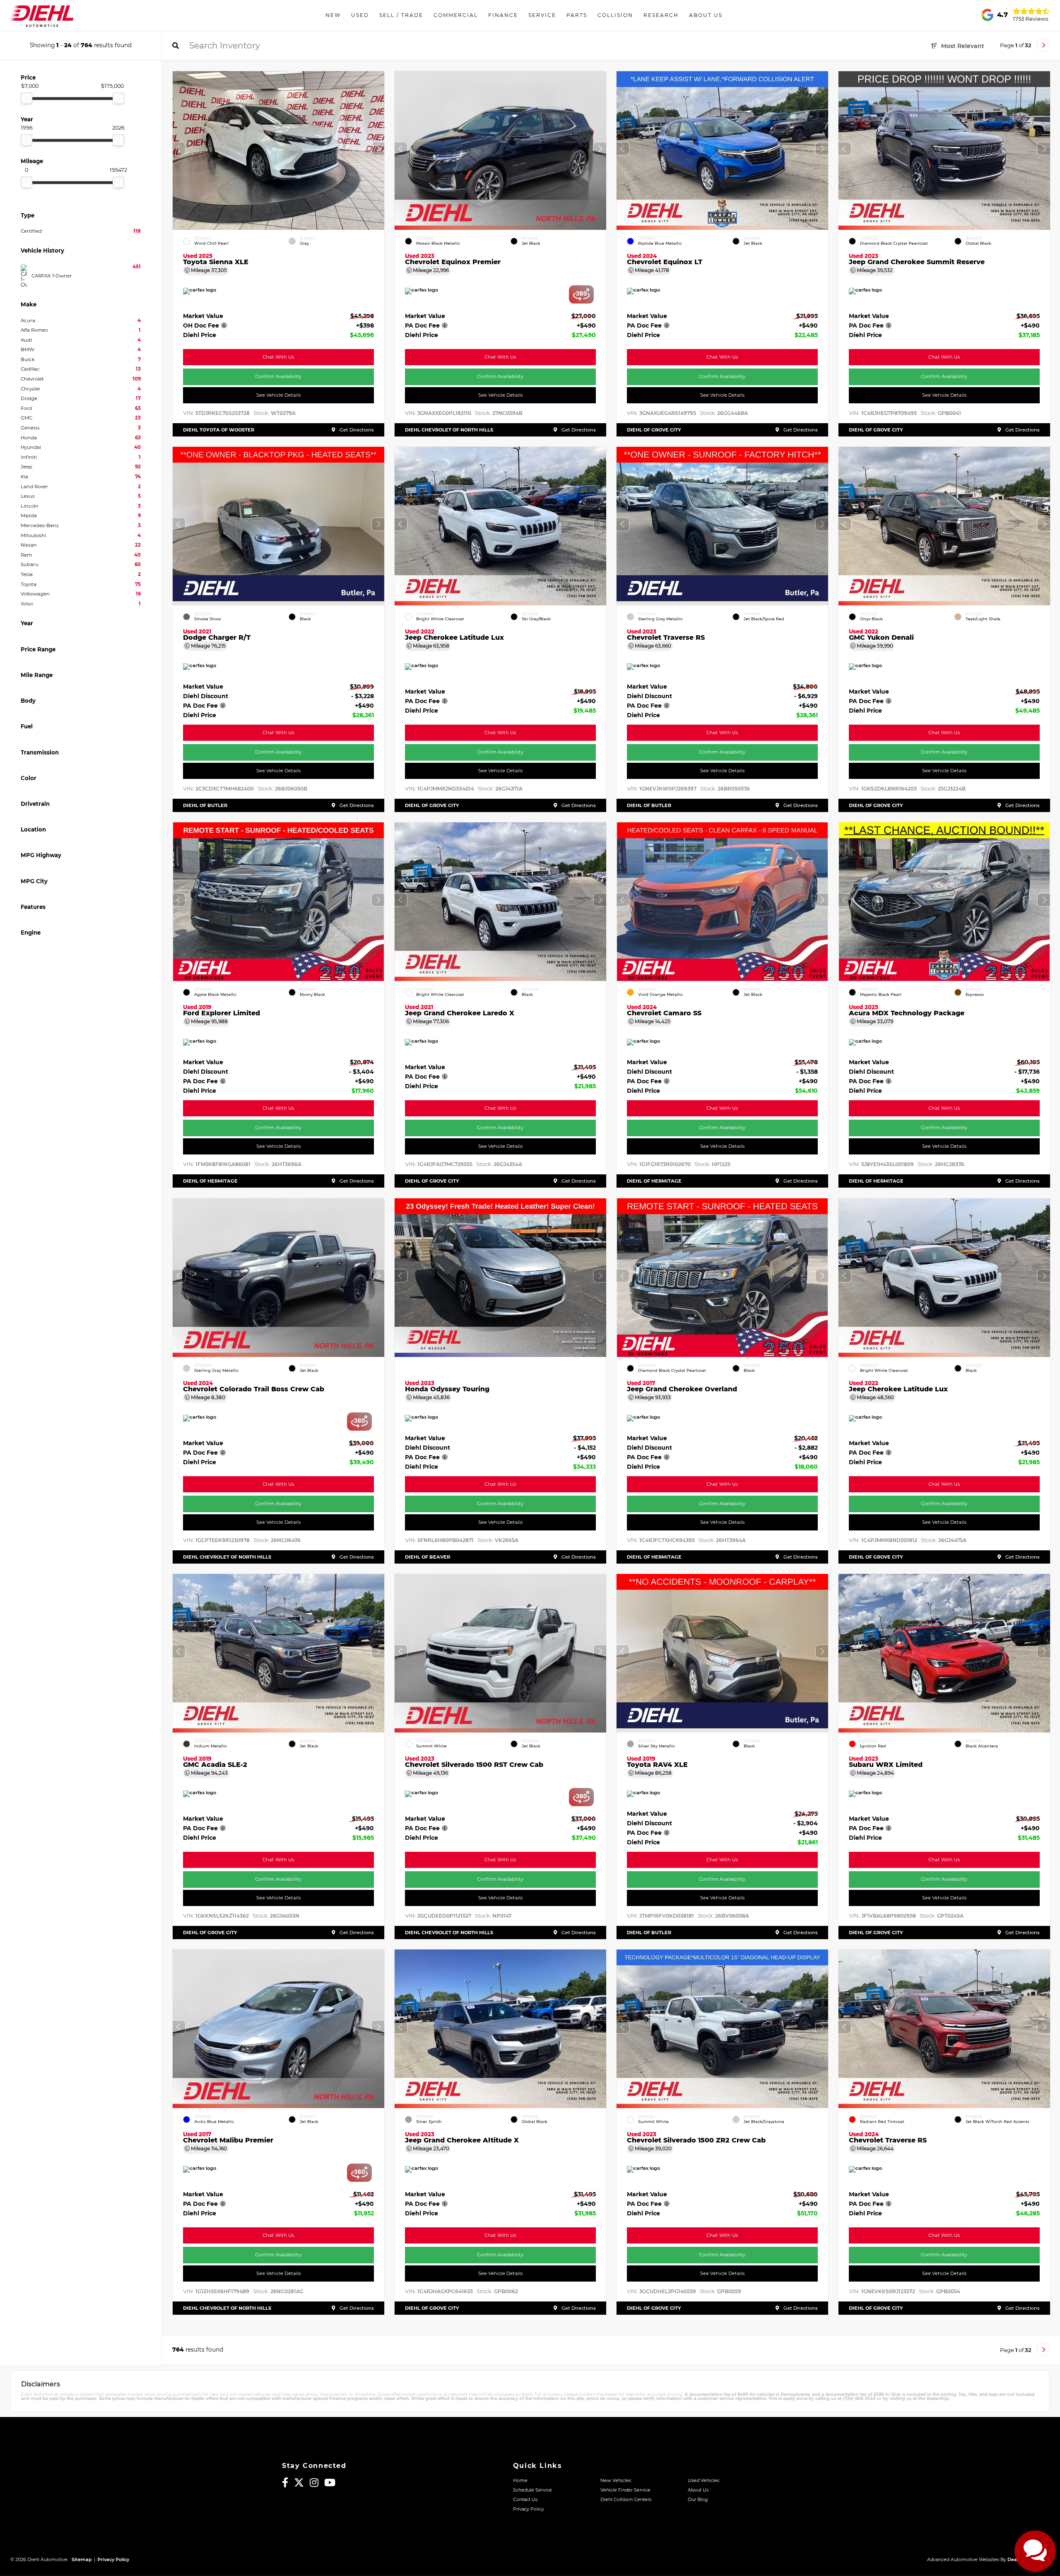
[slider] (26, 98)
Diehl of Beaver (428, 1557)
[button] (378, 149)
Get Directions (356, 430)
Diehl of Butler (205, 805)
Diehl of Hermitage (210, 1181)
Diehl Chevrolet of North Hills (449, 430)
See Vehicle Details (278, 395)
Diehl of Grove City (654, 430)
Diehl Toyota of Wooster (219, 430)
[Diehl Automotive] (42, 15)
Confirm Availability (279, 376)
